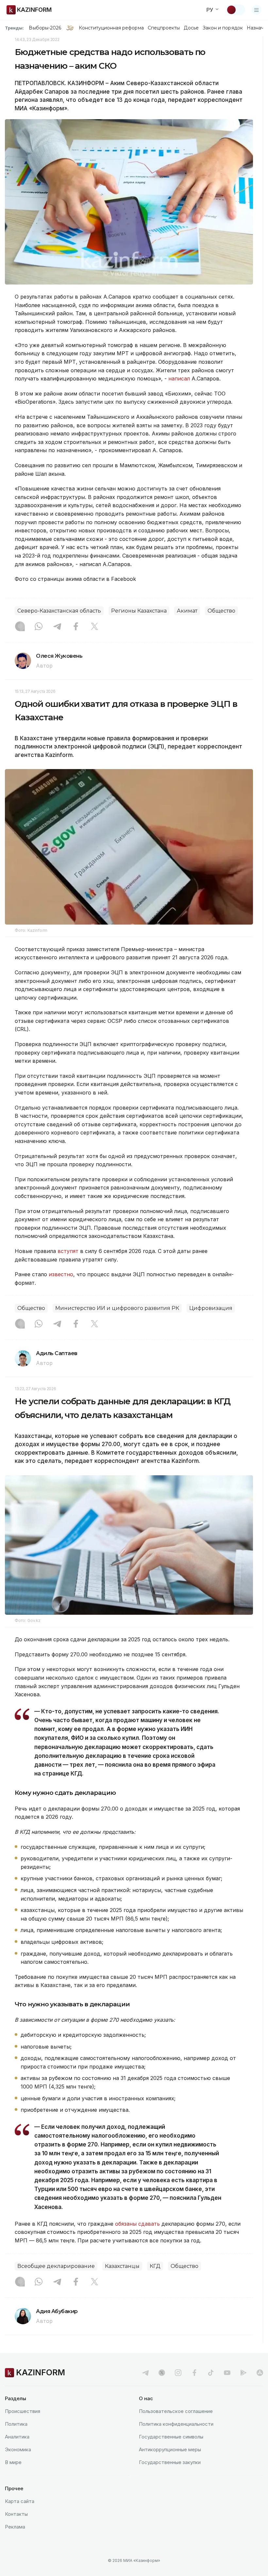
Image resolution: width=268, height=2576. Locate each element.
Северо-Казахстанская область (59, 611)
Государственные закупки (170, 2462)
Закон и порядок (223, 28)
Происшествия (23, 2411)
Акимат (187, 611)
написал (179, 378)
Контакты (16, 2514)
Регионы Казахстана (139, 611)
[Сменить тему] (236, 10)
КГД (155, 2266)
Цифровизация (211, 1308)
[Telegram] (57, 627)
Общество (221, 611)
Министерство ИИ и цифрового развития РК (117, 1308)
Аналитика (17, 2437)
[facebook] (194, 2373)
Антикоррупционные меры (170, 2449)
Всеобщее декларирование (56, 2266)
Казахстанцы (122, 2266)
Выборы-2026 (45, 28)
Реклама (15, 2527)
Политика (16, 2424)
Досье (191, 28)
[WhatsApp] (39, 627)
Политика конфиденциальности (176, 2424)
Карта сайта (20, 2501)
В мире (13, 2462)
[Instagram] (20, 627)
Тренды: (14, 28)
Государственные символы (171, 2437)
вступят (69, 1251)
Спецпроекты (164, 28)
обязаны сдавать (137, 2224)
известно (61, 1274)
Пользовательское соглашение (176, 2411)
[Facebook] (76, 627)
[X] (94, 627)
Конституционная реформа (111, 28)
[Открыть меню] (257, 10)
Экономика (18, 2449)
